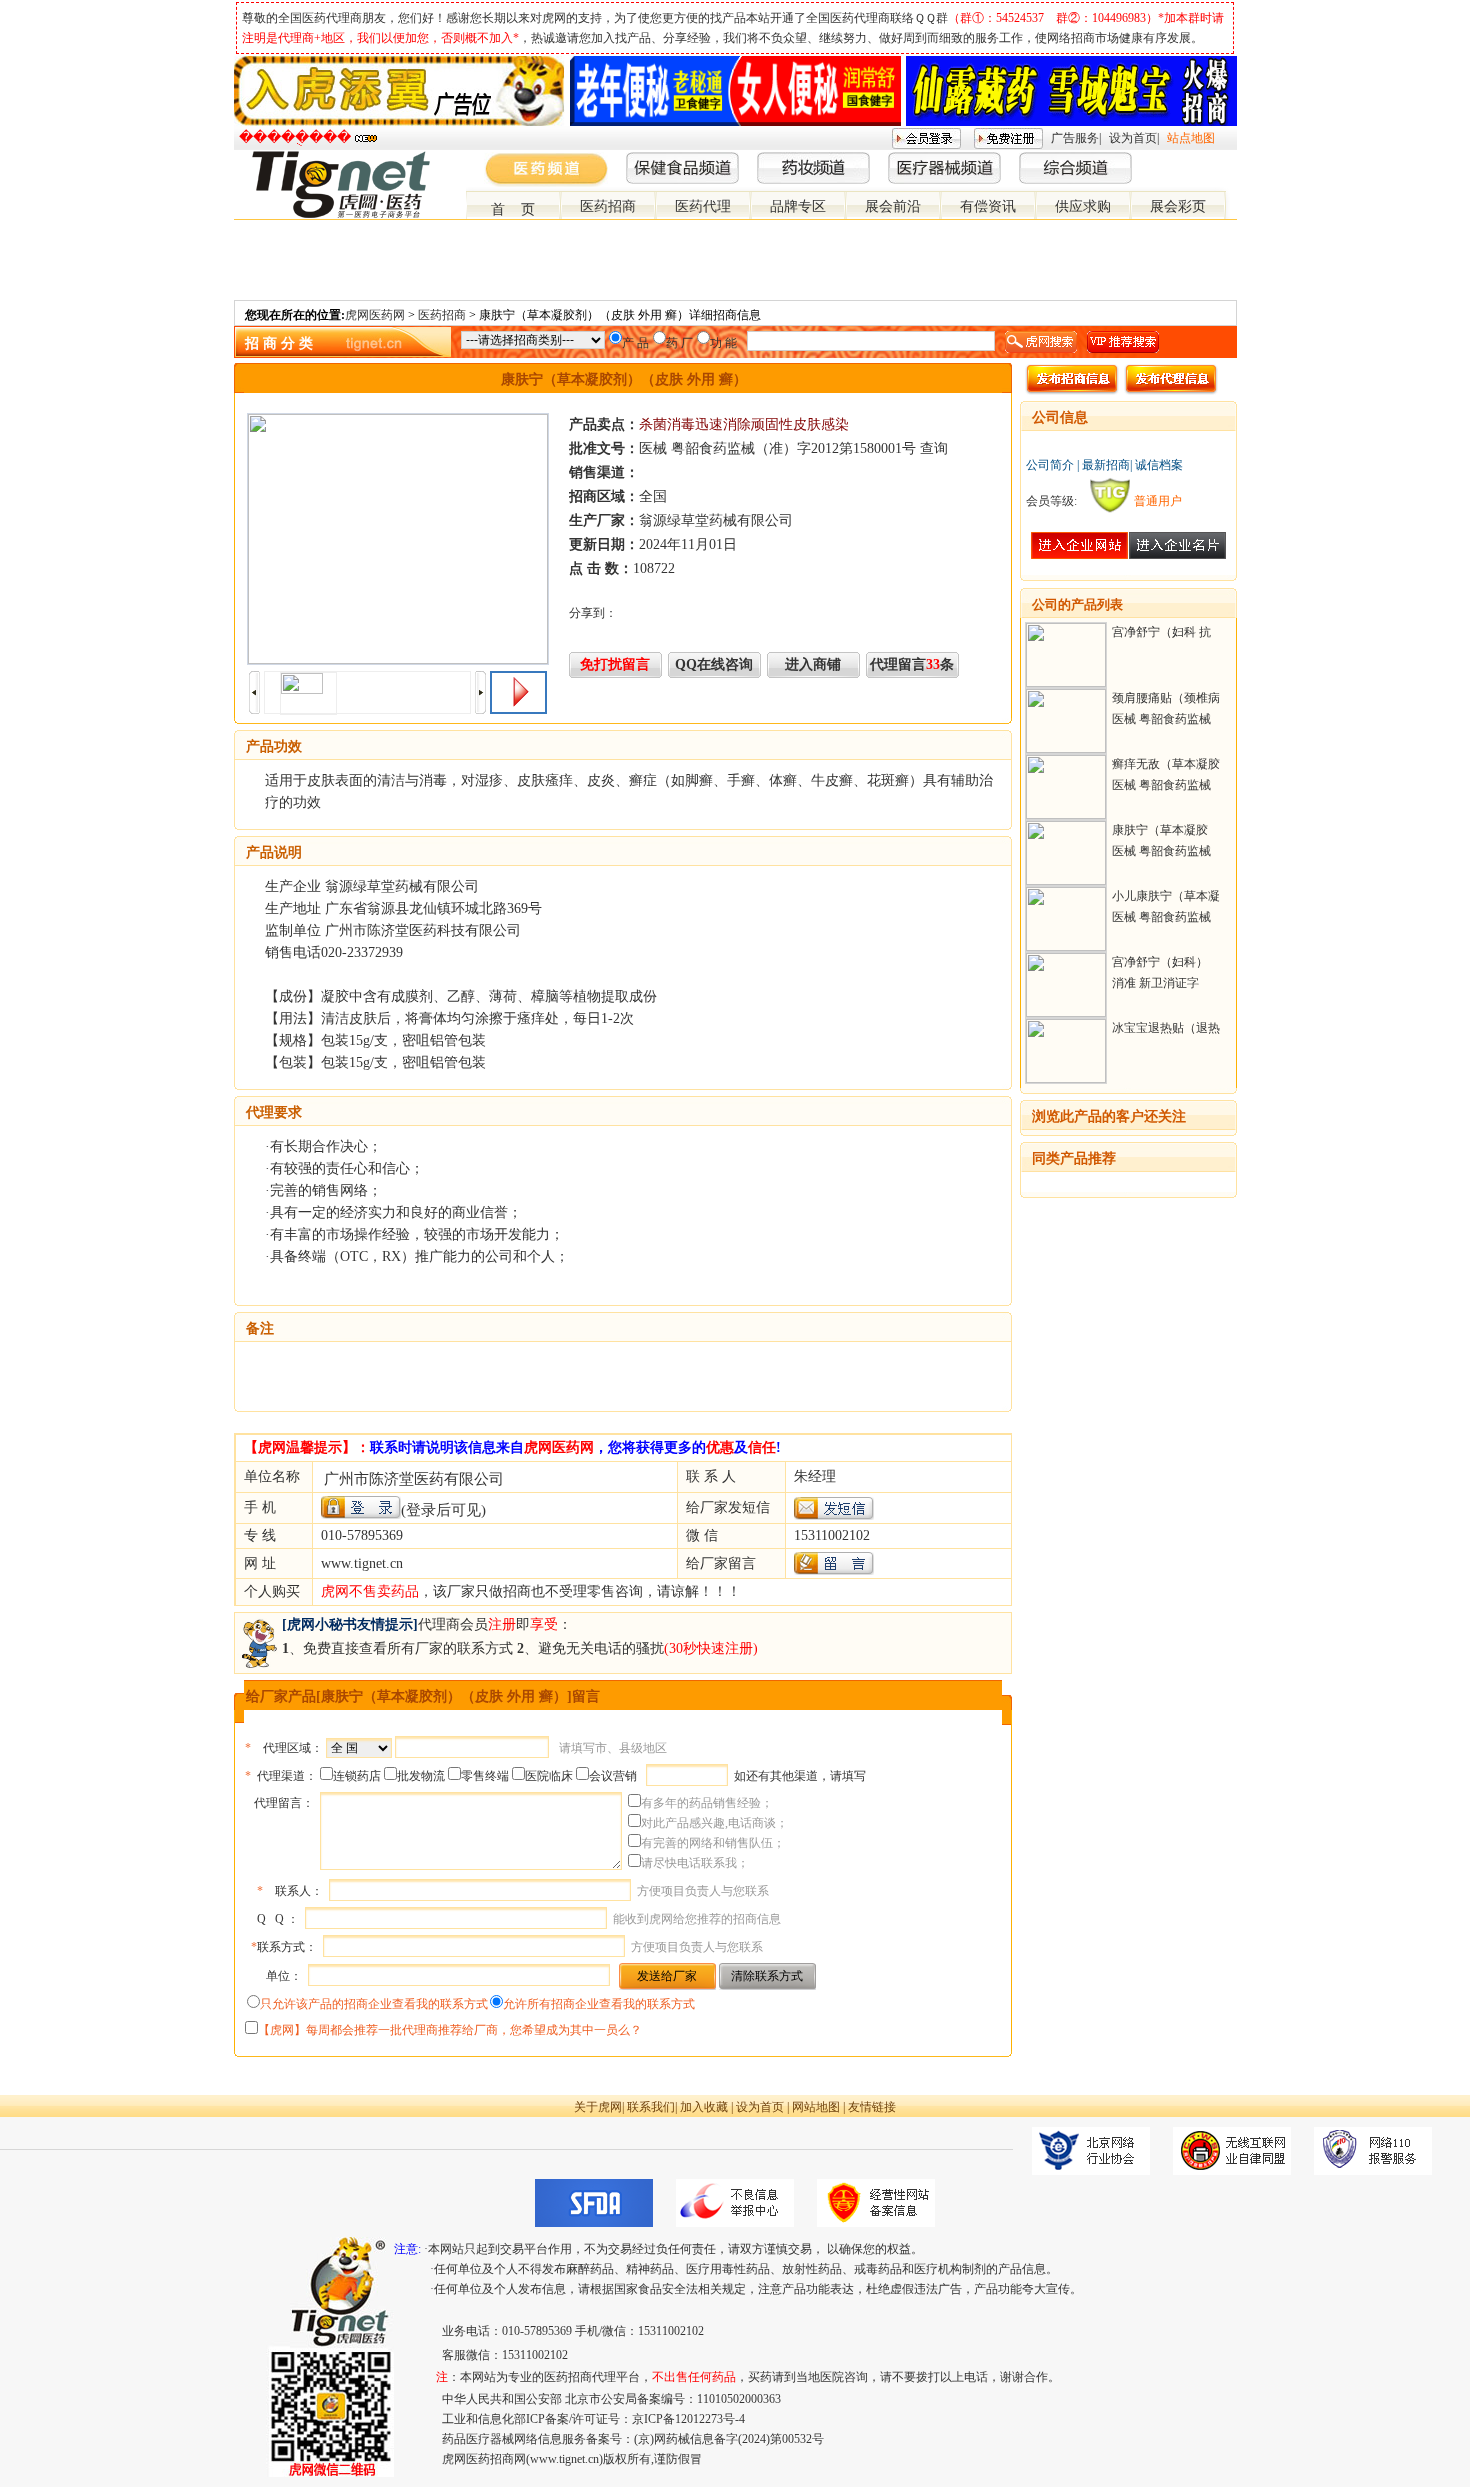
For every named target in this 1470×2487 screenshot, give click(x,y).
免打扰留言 (615, 664)
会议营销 (613, 1776)
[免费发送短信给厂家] (834, 1515)
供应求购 (1083, 206)
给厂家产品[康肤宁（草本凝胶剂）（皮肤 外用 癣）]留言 (423, 1696)
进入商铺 (813, 664)
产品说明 (274, 852)
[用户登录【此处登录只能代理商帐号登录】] (361, 1507)
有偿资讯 (988, 206)
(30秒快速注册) (711, 1648)
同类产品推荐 (1074, 1158)
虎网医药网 (375, 315)
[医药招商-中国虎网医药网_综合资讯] (1228, 159)
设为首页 (1133, 138)
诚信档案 (1159, 465)
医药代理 (703, 206)
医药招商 (608, 206)
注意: (407, 2249)
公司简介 (1050, 465)
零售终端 (485, 1776)
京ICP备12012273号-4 (688, 2419)
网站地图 (816, 2107)
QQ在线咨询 (714, 664)
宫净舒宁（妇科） (1160, 962)
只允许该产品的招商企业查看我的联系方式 (374, 2004)
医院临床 (549, 1776)
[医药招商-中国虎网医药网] (1180, 159)
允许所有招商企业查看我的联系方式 (599, 2004)
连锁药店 (357, 1776)
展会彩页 (1178, 206)
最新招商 (1106, 465)
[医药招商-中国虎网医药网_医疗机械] (1212, 159)
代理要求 (274, 1112)
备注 (260, 1328)
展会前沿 (893, 206)
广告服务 (1075, 138)
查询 (934, 448)
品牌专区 (798, 206)
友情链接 (872, 2107)
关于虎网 (598, 2107)
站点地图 (1191, 138)
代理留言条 (912, 664)
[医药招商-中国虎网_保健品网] (1196, 159)
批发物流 (421, 1776)
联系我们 (651, 2107)
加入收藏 (704, 2107)
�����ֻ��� (295, 137)
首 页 (513, 209)
